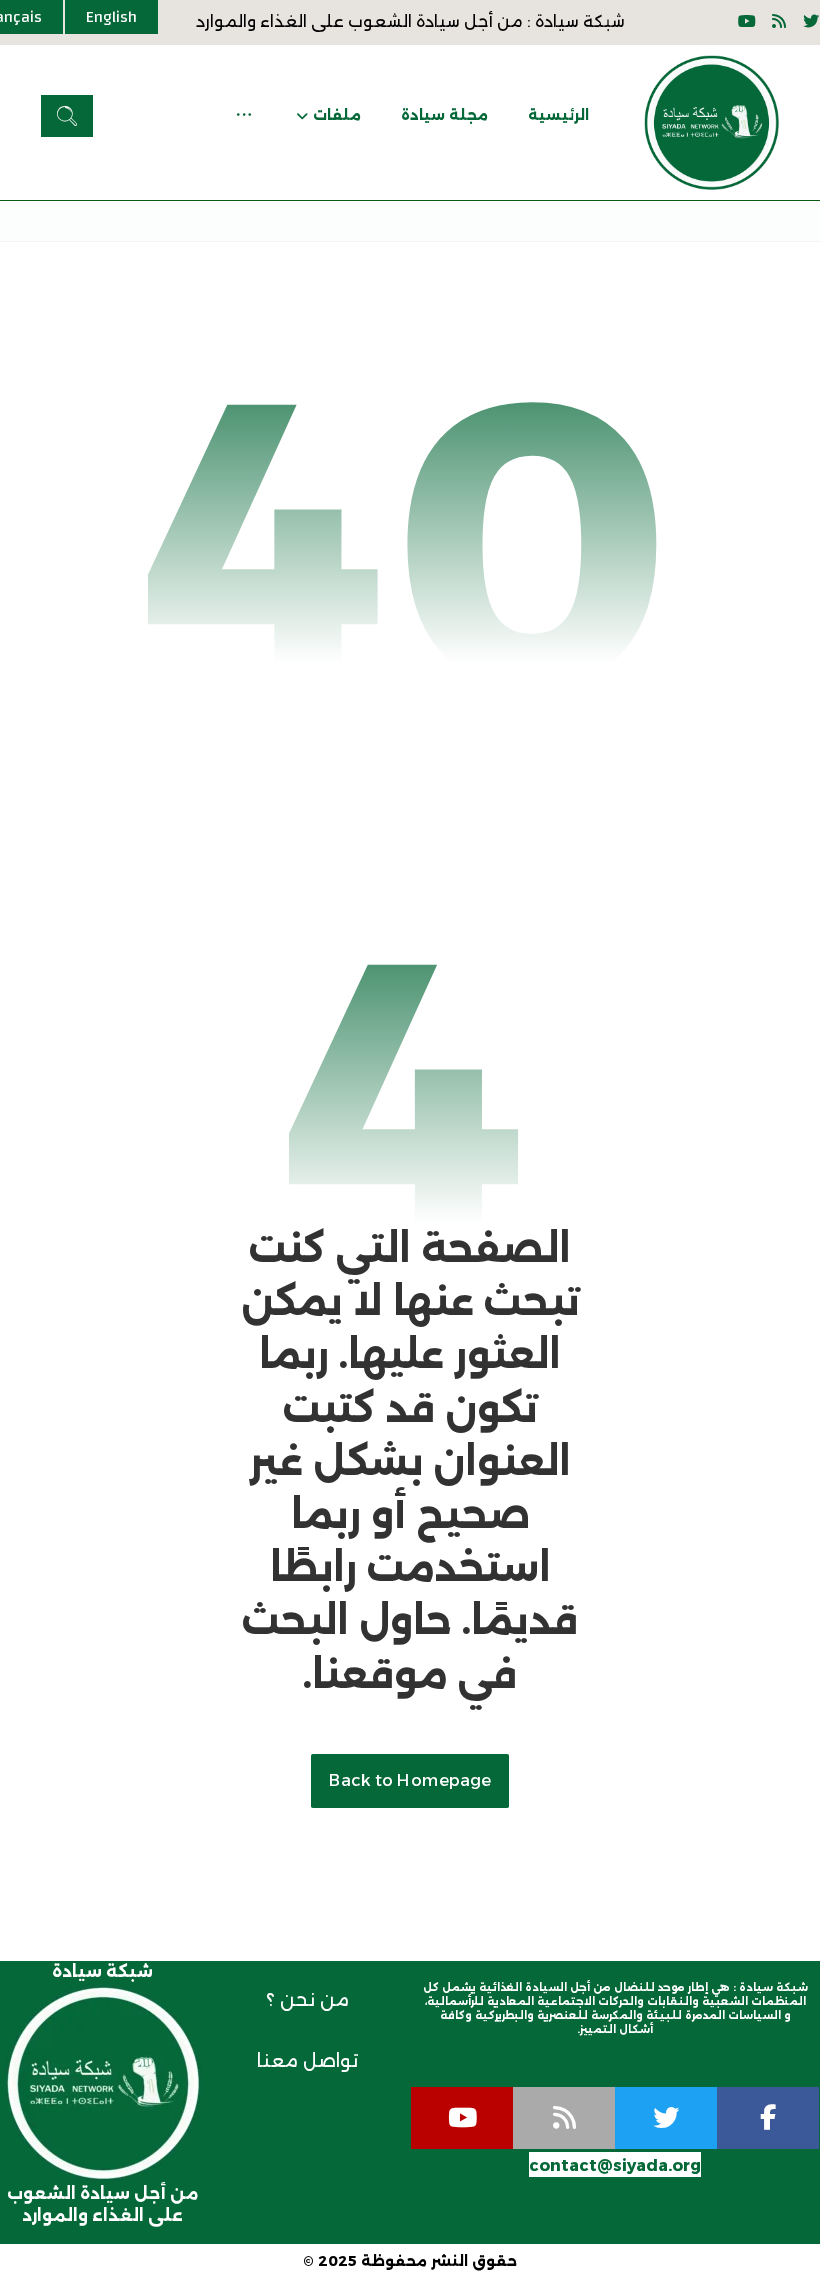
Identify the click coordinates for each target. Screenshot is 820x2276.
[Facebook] (768, 2118)
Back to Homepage (410, 1781)
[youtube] (747, 21)
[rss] (564, 2118)
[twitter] (666, 2118)
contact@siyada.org (615, 2165)
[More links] (244, 115)
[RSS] (779, 21)
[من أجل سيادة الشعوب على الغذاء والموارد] (711, 122)
